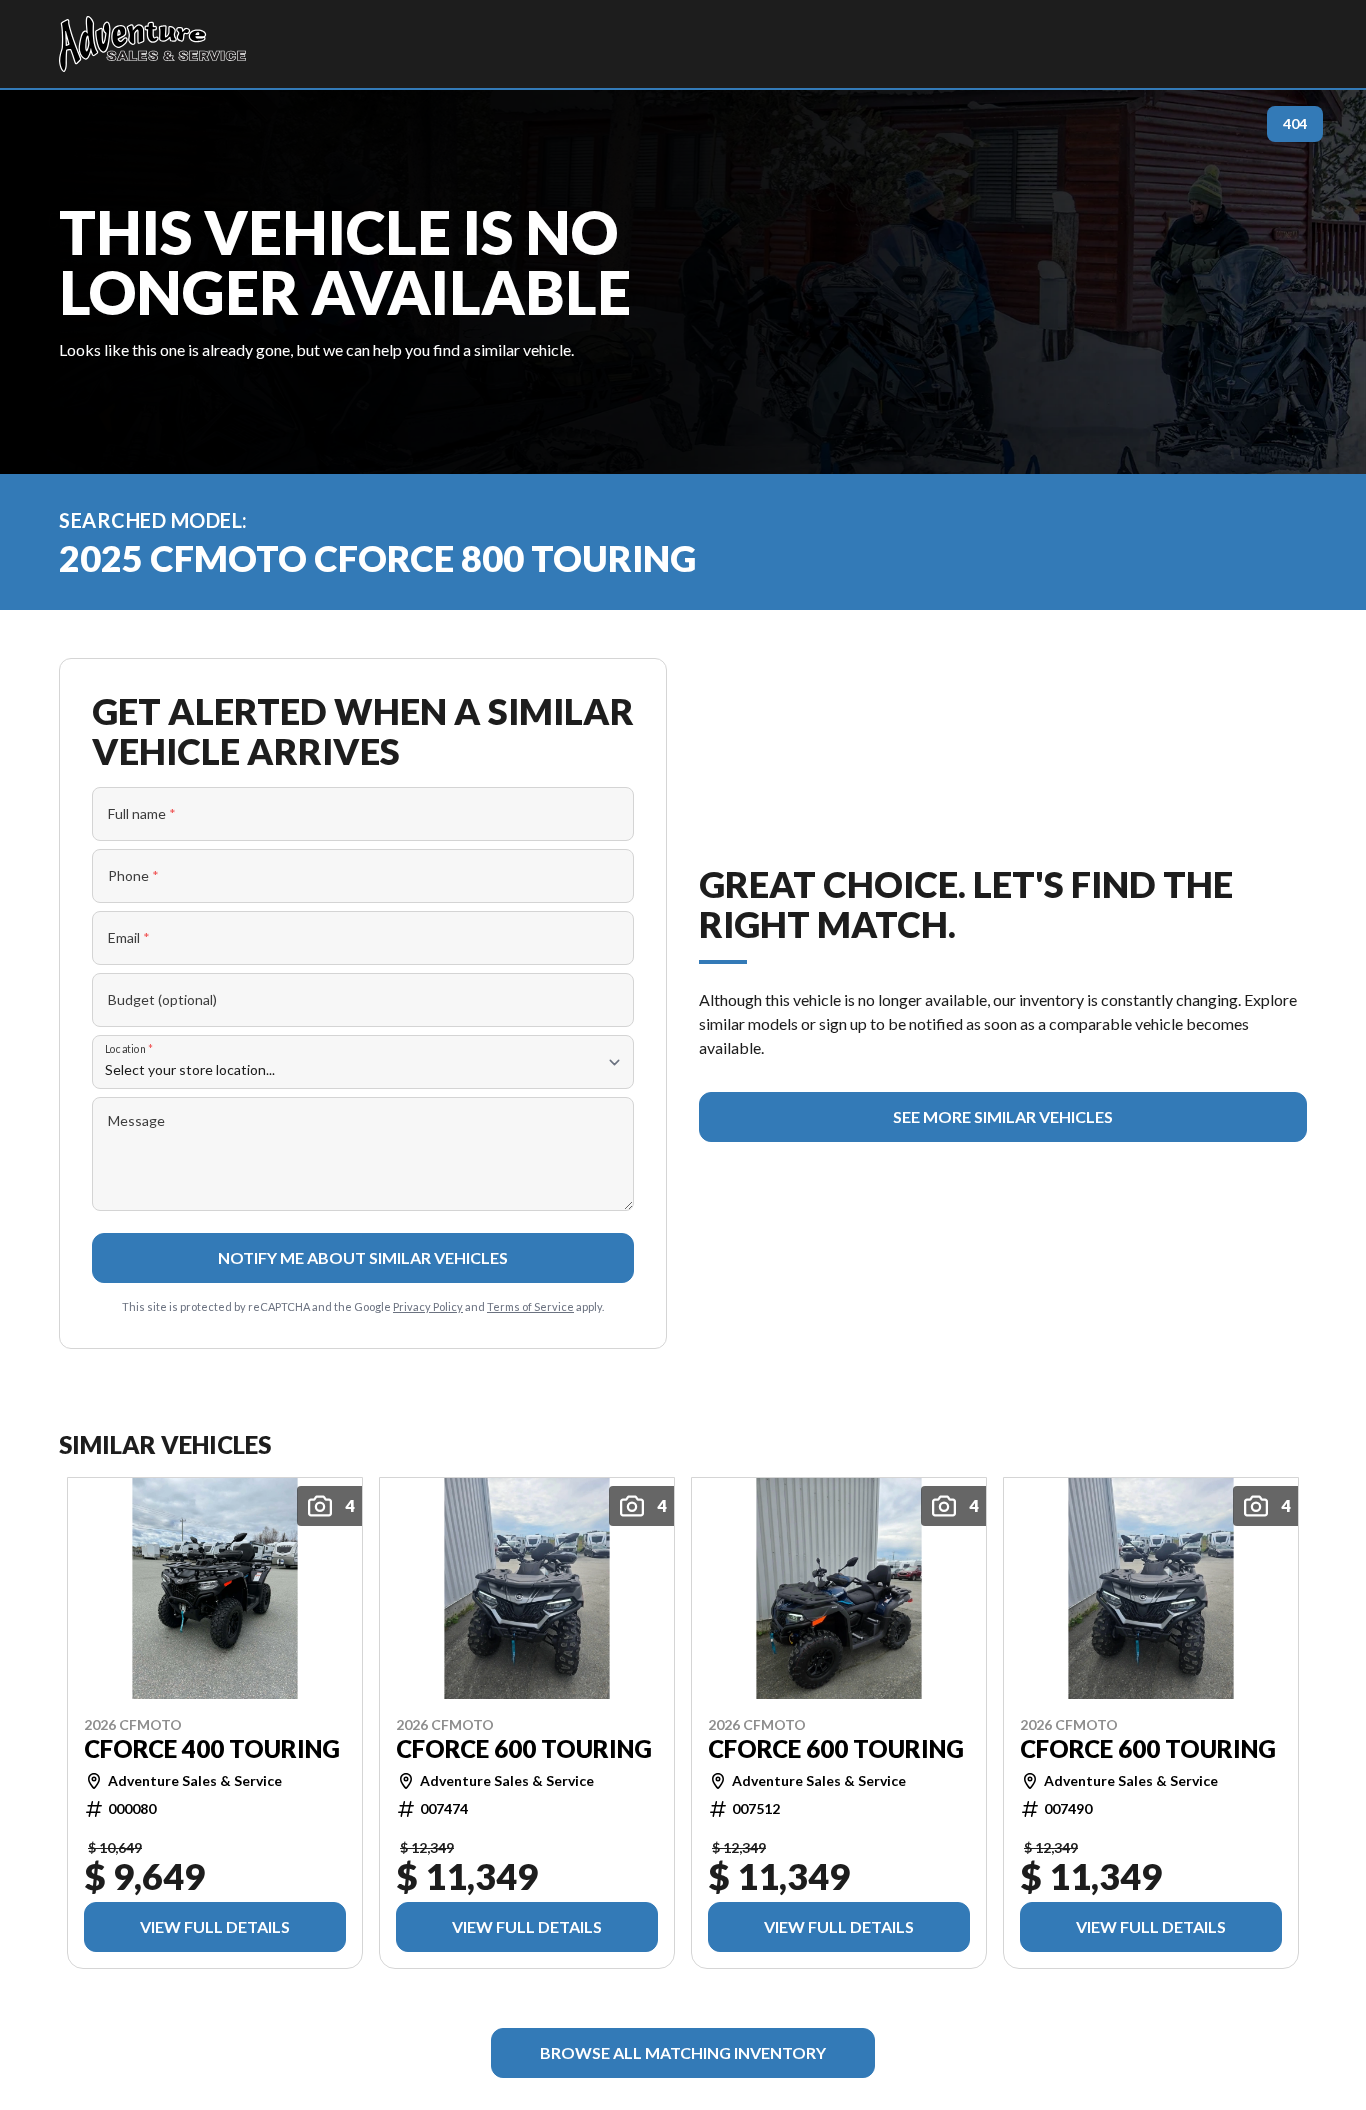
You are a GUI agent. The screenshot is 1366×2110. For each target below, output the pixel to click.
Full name (142, 813)
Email (129, 937)
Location (129, 1048)
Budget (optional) (162, 999)
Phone (133, 875)
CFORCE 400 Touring (212, 1748)
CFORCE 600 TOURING (524, 1748)
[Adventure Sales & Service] (152, 44)
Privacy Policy (428, 1306)
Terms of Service (530, 1306)
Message (136, 1120)
